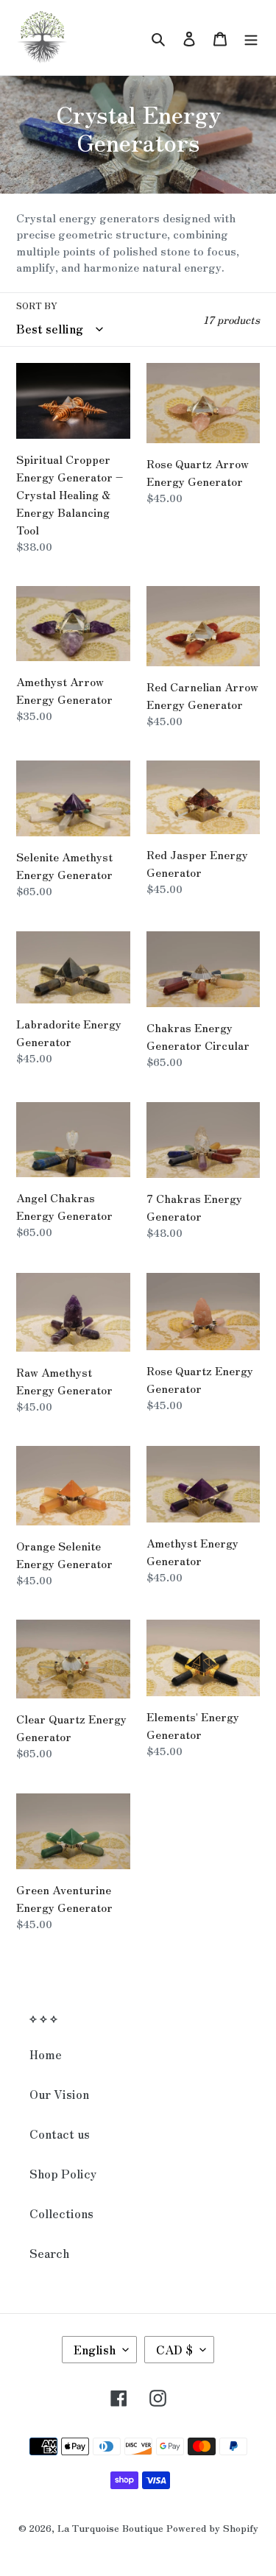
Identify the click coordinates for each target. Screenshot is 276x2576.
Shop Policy (63, 2173)
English (95, 2349)
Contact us (60, 2134)
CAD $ (174, 2349)
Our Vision (59, 2094)
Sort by (37, 305)
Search (49, 2253)
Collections (61, 2213)
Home (46, 2054)
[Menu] (251, 37)
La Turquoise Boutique (110, 2528)
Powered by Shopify (212, 2528)
